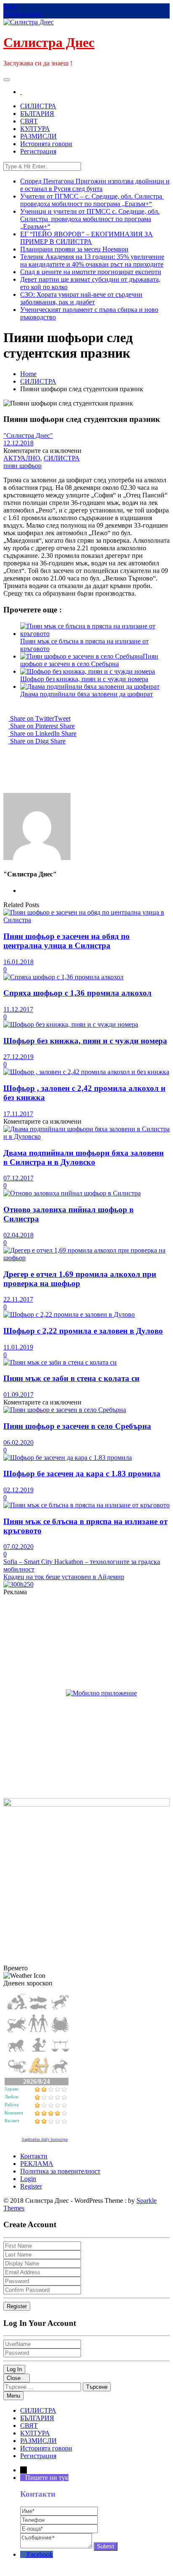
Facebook (40, 2554)
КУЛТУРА (35, 129)
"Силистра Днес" (28, 435)
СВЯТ (29, 121)
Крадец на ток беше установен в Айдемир (64, 1577)
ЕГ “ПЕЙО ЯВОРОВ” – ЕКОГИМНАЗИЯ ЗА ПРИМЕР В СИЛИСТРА (86, 238)
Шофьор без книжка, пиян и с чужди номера (84, 679)
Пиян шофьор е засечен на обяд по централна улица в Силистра (67, 941)
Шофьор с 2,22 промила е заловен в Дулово (83, 1331)
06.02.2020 (18, 1442)
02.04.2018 (18, 1235)
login (10, 7)
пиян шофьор (22, 466)
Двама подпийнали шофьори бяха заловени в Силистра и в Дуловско (84, 1157)
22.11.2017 (18, 1299)
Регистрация (38, 151)
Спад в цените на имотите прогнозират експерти (91, 272)
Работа (12, 2105)
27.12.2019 (18, 1057)
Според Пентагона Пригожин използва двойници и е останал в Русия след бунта (95, 185)
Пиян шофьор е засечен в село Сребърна (89, 660)
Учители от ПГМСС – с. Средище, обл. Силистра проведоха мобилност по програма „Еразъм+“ (92, 200)
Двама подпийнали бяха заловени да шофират (86, 694)
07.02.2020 (18, 1547)
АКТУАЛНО (22, 458)
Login (28, 2179)
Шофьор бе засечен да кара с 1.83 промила (82, 1474)
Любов (11, 2097)
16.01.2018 (18, 962)
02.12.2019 (18, 1490)
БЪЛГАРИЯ (37, 114)
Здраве (12, 2089)
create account (22, 14)
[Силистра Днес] (21, 92)
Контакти (14, 2113)
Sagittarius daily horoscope (45, 2139)
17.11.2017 (18, 1114)
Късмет (12, 2121)
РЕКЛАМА (37, 2164)
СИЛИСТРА (38, 106)
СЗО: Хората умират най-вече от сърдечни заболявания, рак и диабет (81, 298)
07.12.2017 (18, 1178)
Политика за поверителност (60, 2171)
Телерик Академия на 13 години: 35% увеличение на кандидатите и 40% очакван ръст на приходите (92, 260)
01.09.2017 (18, 1395)
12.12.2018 (18, 443)
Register (31, 2186)
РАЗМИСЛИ (38, 136)
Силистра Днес (49, 42)
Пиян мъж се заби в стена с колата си (71, 1378)
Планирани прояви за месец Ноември (74, 249)
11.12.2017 (18, 1009)
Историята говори (46, 144)
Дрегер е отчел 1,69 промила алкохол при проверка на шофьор (80, 1279)
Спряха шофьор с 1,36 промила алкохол (77, 993)
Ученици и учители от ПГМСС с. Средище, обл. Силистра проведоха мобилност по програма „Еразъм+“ (90, 219)
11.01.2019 (18, 1347)
